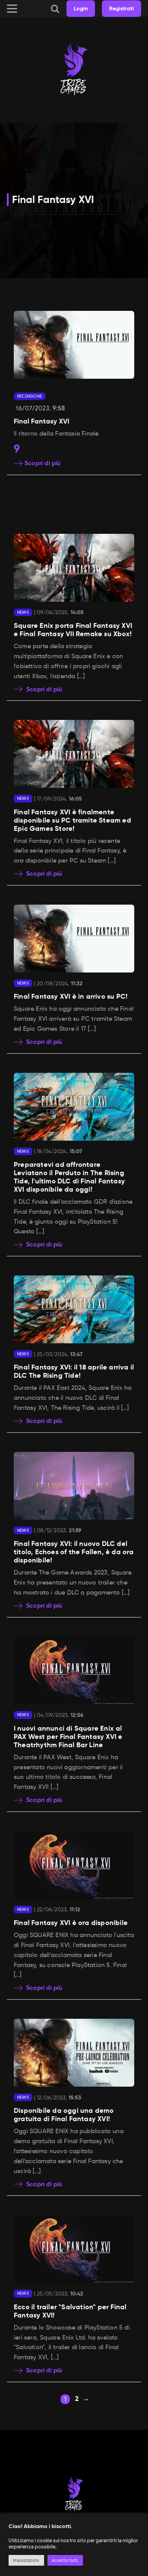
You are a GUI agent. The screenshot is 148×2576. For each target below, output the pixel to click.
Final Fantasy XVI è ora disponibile (71, 1923)
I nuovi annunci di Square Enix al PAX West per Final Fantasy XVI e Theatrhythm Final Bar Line (68, 1737)
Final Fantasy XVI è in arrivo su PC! (71, 996)
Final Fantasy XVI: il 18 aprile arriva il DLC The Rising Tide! (74, 1371)
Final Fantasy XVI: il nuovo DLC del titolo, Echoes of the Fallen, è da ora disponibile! (74, 1552)
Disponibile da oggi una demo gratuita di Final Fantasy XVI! (64, 2115)
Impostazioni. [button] (26, 2560)
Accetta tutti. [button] (65, 2560)
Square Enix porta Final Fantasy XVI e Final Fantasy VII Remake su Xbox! (73, 630)
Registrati (121, 8)
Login (81, 8)
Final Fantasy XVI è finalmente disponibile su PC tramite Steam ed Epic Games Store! (72, 820)
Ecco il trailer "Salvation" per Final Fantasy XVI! (70, 2311)
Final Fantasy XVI (53, 199)
